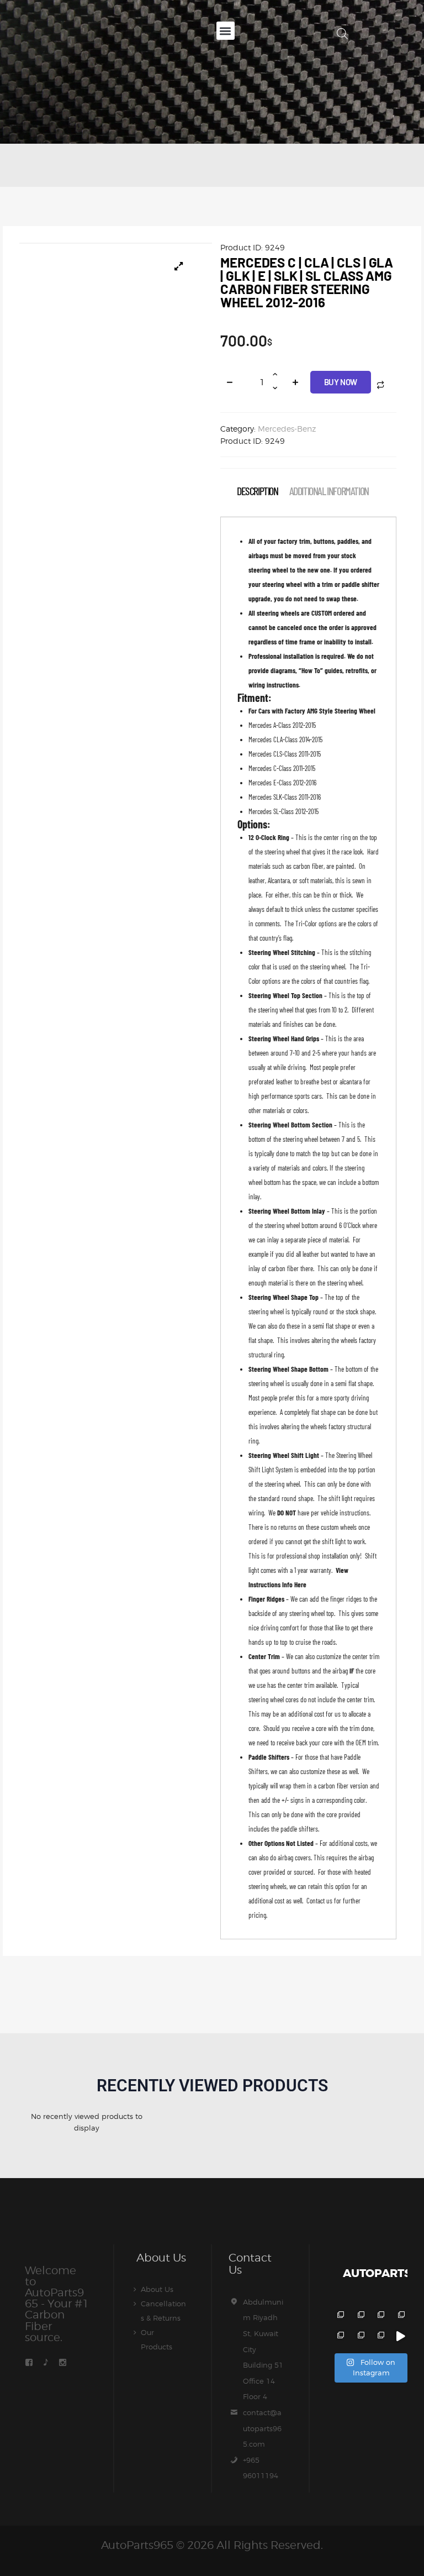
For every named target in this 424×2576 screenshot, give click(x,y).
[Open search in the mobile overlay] (342, 33)
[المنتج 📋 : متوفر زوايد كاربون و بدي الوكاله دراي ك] (339, 2336)
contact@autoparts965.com (262, 2428)
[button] (226, 31)
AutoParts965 (137, 2545)
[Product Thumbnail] (179, 266)
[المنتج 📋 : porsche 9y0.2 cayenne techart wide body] (360, 2316)
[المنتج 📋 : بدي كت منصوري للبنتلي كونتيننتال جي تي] (400, 2316)
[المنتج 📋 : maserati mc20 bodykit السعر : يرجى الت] (339, 2316)
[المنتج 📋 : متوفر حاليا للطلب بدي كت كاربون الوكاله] (360, 2336)
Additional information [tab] (329, 491)
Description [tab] (258, 491)
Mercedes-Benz (287, 429)
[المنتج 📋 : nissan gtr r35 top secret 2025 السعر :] (380, 2316)
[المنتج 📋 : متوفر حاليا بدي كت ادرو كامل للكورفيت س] (400, 2336)
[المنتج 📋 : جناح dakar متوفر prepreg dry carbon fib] (380, 2336)
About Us (157, 2289)
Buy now (341, 382)
